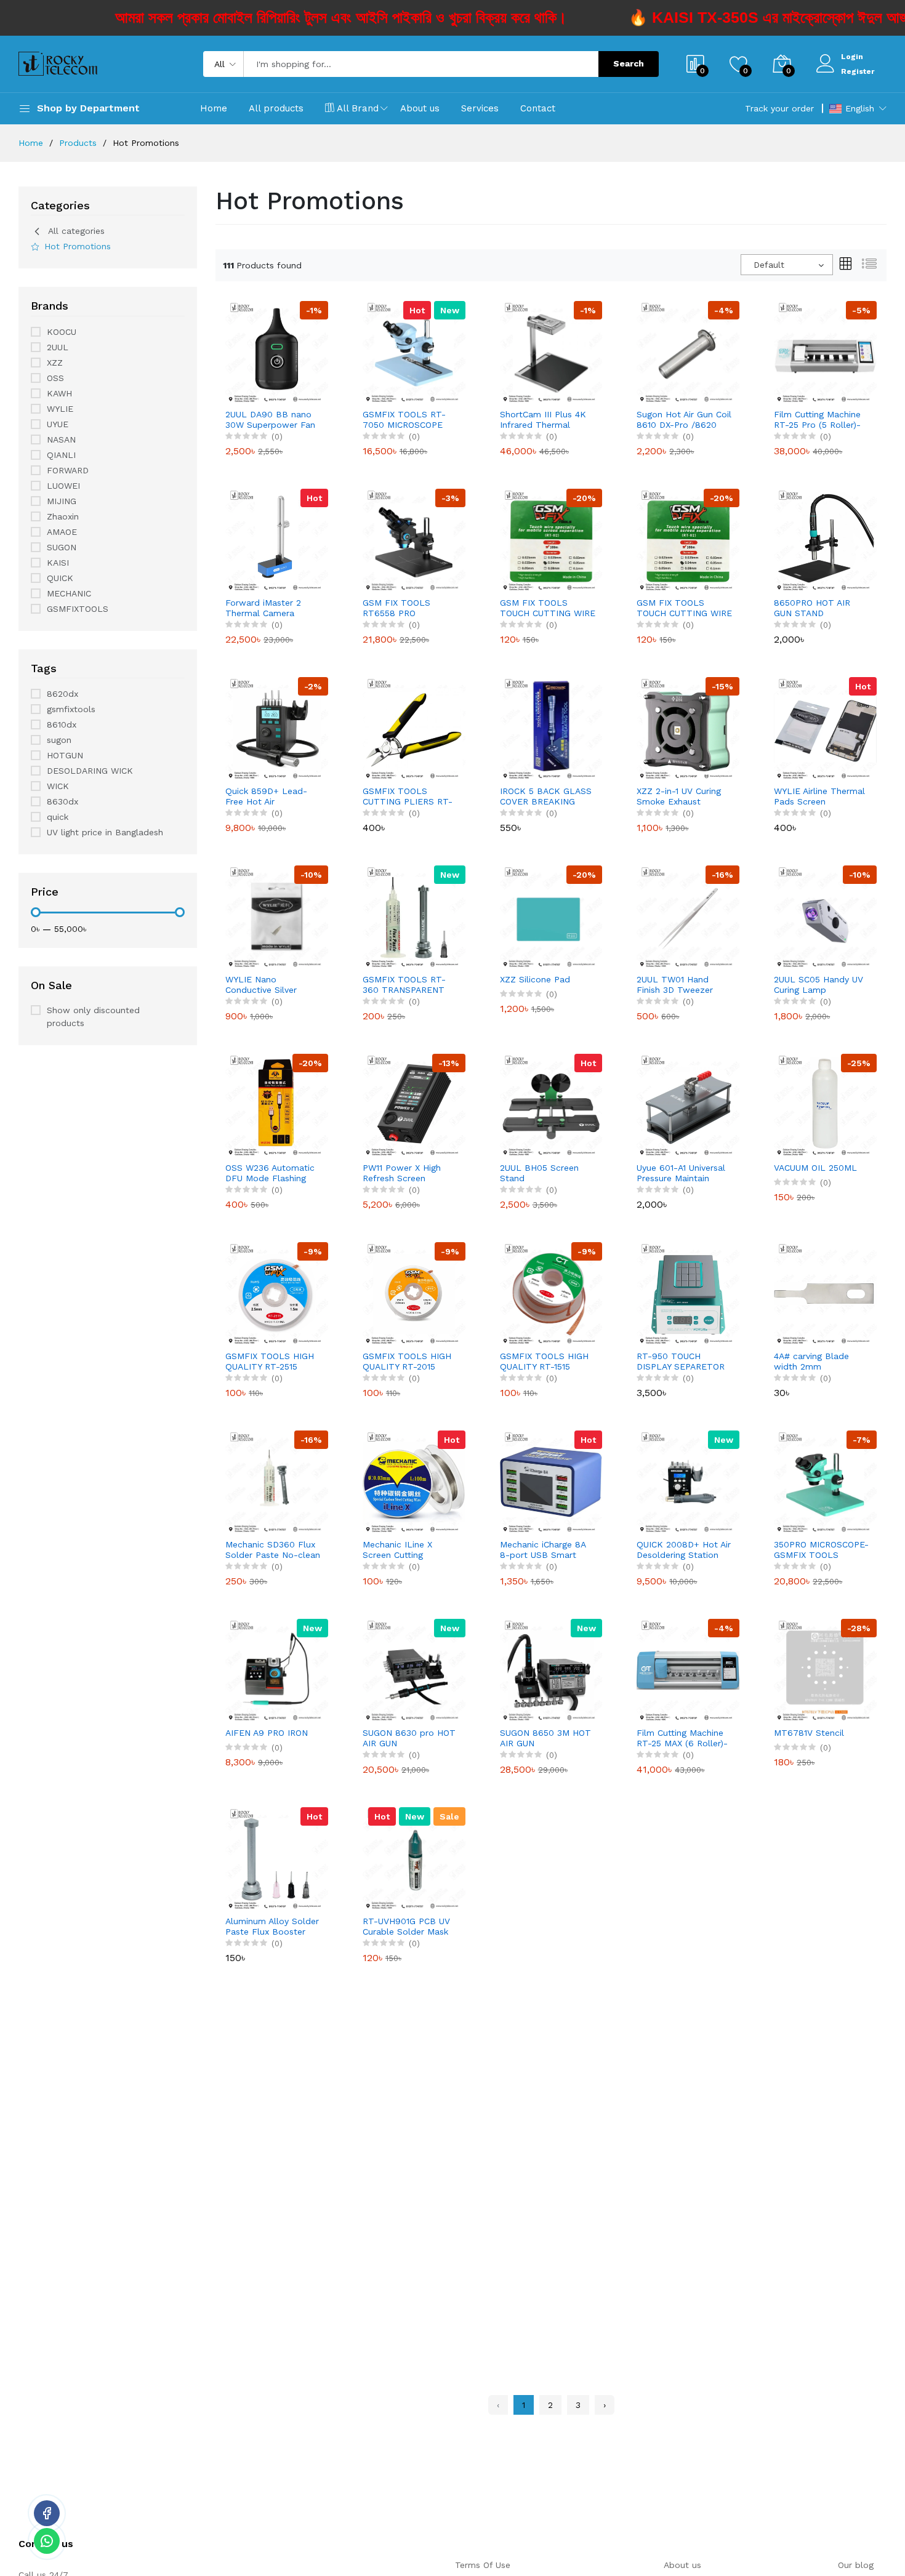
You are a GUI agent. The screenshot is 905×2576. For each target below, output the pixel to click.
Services (480, 108)
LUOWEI (63, 486)
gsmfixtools (71, 709)
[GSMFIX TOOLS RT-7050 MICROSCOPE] (414, 351)
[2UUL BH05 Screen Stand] (551, 1104)
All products (276, 108)
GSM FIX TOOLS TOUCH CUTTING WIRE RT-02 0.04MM (548, 608)
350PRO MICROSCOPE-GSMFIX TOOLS (821, 1550)
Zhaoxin (63, 516)
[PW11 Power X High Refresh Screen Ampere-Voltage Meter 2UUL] (414, 1104)
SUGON (62, 547)
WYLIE (60, 409)
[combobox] (787, 265)
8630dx (62, 801)
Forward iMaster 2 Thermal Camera (263, 608)
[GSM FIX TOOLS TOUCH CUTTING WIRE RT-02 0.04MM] (551, 539)
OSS (55, 378)
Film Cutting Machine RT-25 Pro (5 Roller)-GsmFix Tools (817, 420)
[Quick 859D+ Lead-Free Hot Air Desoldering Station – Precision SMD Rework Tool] (277, 728)
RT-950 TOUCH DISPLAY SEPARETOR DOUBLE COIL (681, 1362)
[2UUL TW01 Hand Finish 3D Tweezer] (688, 916)
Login (852, 57)
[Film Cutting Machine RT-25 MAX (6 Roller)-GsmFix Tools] (688, 1669)
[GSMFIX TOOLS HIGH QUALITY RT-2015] (414, 1293)
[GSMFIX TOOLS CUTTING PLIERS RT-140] (414, 728)
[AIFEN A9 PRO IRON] (277, 1669)
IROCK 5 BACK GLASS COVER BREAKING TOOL (546, 796)
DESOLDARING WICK (90, 771)
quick (58, 817)
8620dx (62, 694)
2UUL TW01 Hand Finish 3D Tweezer (675, 985)
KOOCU (62, 332)
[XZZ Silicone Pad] (551, 916)
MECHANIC (69, 593)
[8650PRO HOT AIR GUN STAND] (825, 539)
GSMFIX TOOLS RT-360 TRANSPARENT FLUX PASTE (404, 985)
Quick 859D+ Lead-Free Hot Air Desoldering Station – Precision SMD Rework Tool (272, 796)
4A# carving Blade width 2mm (811, 1361)
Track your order (779, 108)
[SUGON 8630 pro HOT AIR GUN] (414, 1669)
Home (214, 108)
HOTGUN (65, 755)
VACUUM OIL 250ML (815, 1168)
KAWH (59, 393)
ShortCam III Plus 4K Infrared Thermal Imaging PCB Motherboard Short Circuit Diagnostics (543, 420)
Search (629, 63)
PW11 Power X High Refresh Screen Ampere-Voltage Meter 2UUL (410, 1173)
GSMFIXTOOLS (78, 609)
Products (78, 143)
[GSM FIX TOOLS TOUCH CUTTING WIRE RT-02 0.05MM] (688, 539)
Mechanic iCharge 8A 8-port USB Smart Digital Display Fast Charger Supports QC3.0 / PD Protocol (543, 1550)
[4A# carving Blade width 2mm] (825, 1293)
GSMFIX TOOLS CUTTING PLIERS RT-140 (408, 796)
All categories (76, 231)
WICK (58, 786)
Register (858, 71)
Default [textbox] (769, 265)
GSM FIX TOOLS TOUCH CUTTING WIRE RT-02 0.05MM (684, 608)
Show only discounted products (93, 1017)
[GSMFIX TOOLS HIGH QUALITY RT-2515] (277, 1293)
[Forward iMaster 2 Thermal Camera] (277, 539)
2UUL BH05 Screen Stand (539, 1173)
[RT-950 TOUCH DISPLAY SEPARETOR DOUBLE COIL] (688, 1293)
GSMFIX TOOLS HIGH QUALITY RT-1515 (544, 1361)
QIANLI (61, 455)
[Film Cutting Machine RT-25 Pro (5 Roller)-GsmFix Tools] (825, 351)
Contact (538, 108)
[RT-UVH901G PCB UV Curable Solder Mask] (414, 1858)
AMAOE (62, 532)
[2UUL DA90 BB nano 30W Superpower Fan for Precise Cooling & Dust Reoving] (277, 351)
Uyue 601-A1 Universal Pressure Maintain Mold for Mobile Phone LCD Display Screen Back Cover (685, 1173)
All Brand (358, 108)
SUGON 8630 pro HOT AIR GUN (409, 1738)
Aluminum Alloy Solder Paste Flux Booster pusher (272, 1927)
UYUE (58, 424)
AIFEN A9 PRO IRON (267, 1733)
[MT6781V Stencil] (825, 1669)
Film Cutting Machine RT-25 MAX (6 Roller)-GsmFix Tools (682, 1738)
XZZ (55, 363)
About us (420, 108)
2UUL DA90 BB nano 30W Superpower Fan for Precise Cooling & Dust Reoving (270, 420)
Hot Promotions (78, 246)
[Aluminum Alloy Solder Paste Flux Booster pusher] (277, 1858)
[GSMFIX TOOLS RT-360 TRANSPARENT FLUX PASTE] (414, 916)
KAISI (58, 563)
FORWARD (68, 470)
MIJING (62, 501)
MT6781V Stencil (809, 1733)
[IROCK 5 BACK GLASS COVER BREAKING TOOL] (551, 728)
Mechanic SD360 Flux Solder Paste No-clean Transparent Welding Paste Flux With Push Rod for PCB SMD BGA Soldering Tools (273, 1550)
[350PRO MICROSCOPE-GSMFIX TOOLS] (825, 1481)
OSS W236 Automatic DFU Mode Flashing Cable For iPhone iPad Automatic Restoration (272, 1173)
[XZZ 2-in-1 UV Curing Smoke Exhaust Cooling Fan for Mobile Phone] (688, 728)
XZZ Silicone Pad (535, 979)
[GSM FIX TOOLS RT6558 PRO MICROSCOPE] (414, 539)
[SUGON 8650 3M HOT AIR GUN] (551, 1669)
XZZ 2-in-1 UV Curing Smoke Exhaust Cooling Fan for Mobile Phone (684, 796)
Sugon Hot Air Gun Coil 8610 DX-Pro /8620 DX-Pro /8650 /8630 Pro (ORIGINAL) (684, 420)
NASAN (61, 439)
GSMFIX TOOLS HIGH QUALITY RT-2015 (407, 1361)
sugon (59, 740)
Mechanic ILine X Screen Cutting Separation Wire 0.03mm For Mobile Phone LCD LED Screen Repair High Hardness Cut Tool (404, 1550)
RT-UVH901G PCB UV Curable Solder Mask (406, 1926)
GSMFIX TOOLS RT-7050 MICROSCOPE (404, 419)
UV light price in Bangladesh (105, 832)
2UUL (58, 347)
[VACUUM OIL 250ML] (825, 1104)
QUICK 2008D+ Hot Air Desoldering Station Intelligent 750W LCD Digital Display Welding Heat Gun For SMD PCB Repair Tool (684, 1550)
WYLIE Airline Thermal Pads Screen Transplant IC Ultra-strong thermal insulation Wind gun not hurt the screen (819, 796)
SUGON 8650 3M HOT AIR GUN (545, 1738)
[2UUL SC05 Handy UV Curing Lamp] (825, 916)
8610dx (62, 724)
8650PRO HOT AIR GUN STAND (812, 608)
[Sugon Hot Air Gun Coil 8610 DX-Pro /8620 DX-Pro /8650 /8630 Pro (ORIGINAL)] (688, 351)
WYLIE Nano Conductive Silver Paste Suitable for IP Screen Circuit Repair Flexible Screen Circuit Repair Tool (271, 985)
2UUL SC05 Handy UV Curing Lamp (819, 985)
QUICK (60, 578)
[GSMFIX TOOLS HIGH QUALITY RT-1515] (551, 1293)
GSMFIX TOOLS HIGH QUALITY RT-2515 (270, 1361)
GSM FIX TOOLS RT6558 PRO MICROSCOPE (396, 608)
